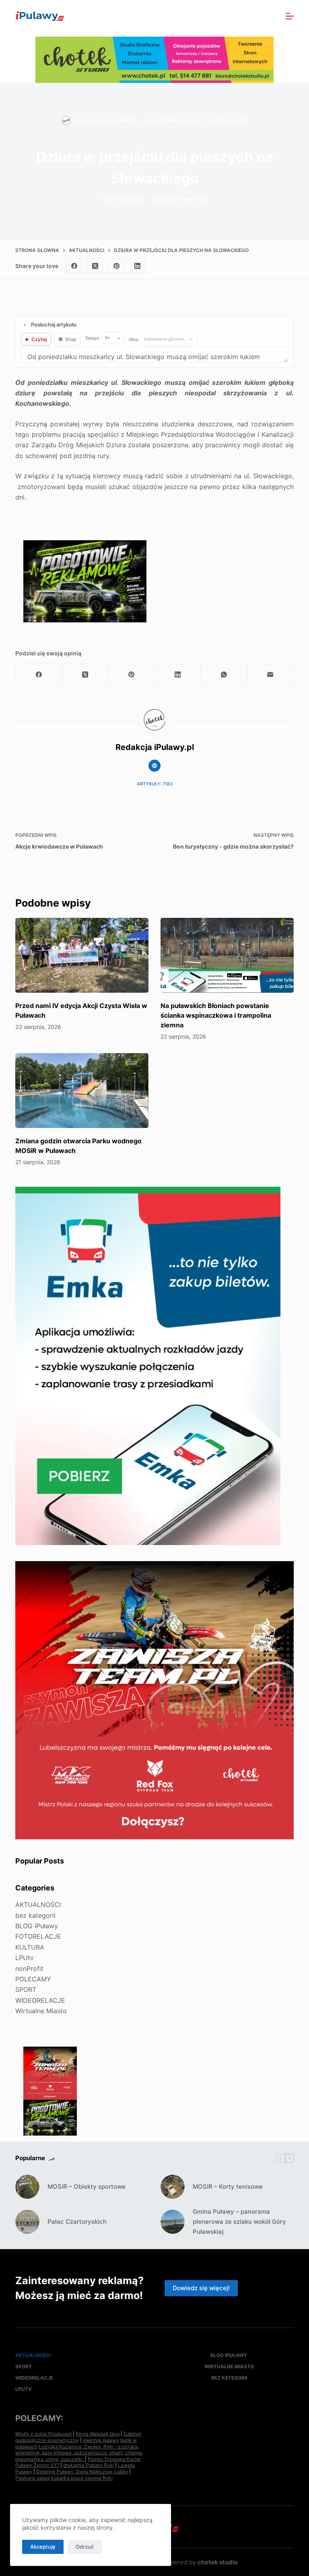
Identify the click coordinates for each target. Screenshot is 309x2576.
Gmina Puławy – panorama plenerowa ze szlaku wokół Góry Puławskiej (239, 2222)
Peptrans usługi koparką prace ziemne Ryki (64, 2478)
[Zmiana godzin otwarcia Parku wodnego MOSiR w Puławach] (82, 1091)
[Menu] (290, 16)
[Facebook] (74, 266)
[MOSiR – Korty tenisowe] (173, 2187)
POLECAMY (33, 1979)
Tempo (92, 338)
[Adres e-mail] (271, 674)
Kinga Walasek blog (98, 2434)
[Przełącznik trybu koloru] (255, 16)
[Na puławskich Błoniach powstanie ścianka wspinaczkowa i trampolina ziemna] (227, 955)
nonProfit (29, 1969)
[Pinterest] (116, 266)
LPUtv (25, 1958)
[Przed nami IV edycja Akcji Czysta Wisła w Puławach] (82, 955)
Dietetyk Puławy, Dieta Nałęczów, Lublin (82, 2472)
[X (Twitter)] (95, 266)
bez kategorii (35, 1915)
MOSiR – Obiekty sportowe (87, 2187)
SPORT (26, 1989)
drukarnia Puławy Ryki (89, 2465)
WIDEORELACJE (40, 2000)
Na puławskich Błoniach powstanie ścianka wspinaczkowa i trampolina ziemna (216, 1015)
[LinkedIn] (138, 266)
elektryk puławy (101, 2440)
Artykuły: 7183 (155, 784)
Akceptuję (43, 2547)
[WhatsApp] (224, 674)
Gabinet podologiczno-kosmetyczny (78, 2437)
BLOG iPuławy (37, 1926)
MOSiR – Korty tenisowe (228, 2187)
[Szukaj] (272, 16)
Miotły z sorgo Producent (43, 2434)
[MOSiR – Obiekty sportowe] (27, 2187)
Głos (134, 339)
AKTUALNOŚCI (230, 121)
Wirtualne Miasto (41, 2011)
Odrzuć (85, 2547)
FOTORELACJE (38, 1936)
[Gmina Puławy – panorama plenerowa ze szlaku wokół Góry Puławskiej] (173, 2222)
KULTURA (30, 1947)
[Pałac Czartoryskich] (27, 2222)
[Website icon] (154, 766)
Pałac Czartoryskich (77, 2222)
